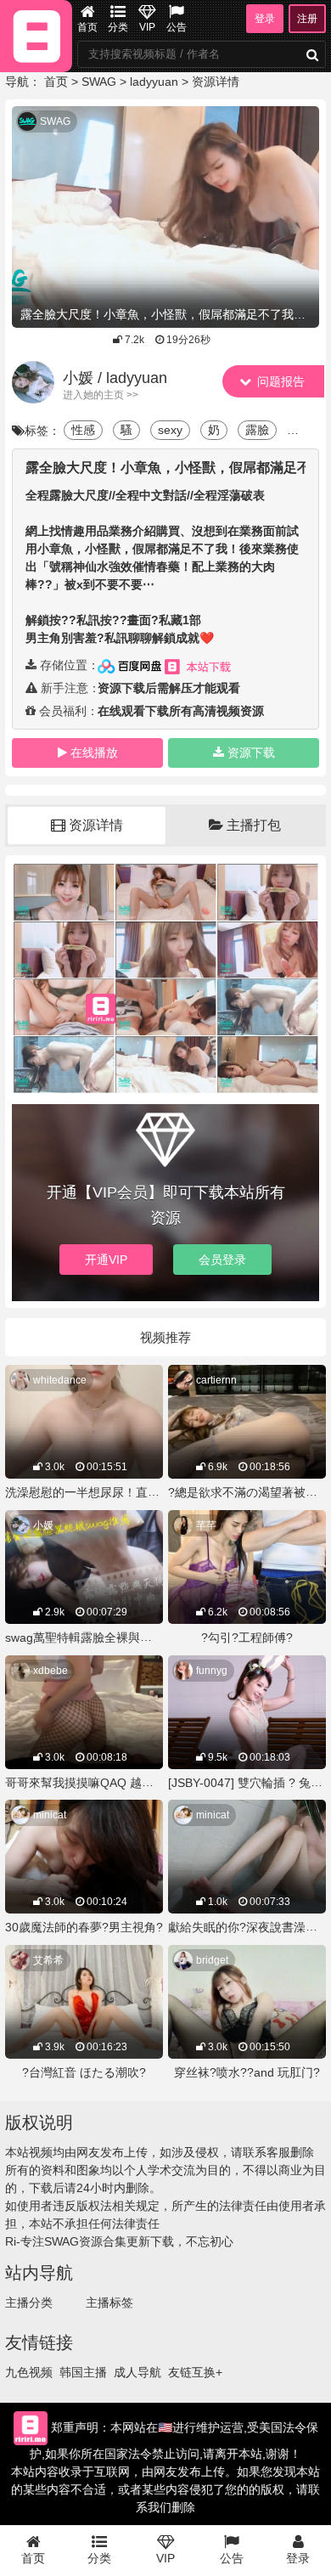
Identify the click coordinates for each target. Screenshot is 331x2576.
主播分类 (29, 2303)
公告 (177, 27)
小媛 (43, 1525)
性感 (83, 430)
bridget (212, 1960)
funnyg (212, 1671)
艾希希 (48, 1960)
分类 (118, 27)
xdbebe (50, 1671)
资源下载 (251, 753)
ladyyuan (154, 82)
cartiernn (216, 1380)
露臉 (257, 430)
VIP (147, 27)
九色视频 (29, 2372)
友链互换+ (195, 2372)
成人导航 (137, 2372)
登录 (265, 19)
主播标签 (109, 2303)
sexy (170, 430)
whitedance (60, 1380)
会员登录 (222, 1260)
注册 (307, 19)
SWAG (99, 82)
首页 (87, 27)
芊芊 (206, 1525)
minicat (50, 1815)
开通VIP (106, 1260)
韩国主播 (83, 2372)
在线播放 (94, 753)
